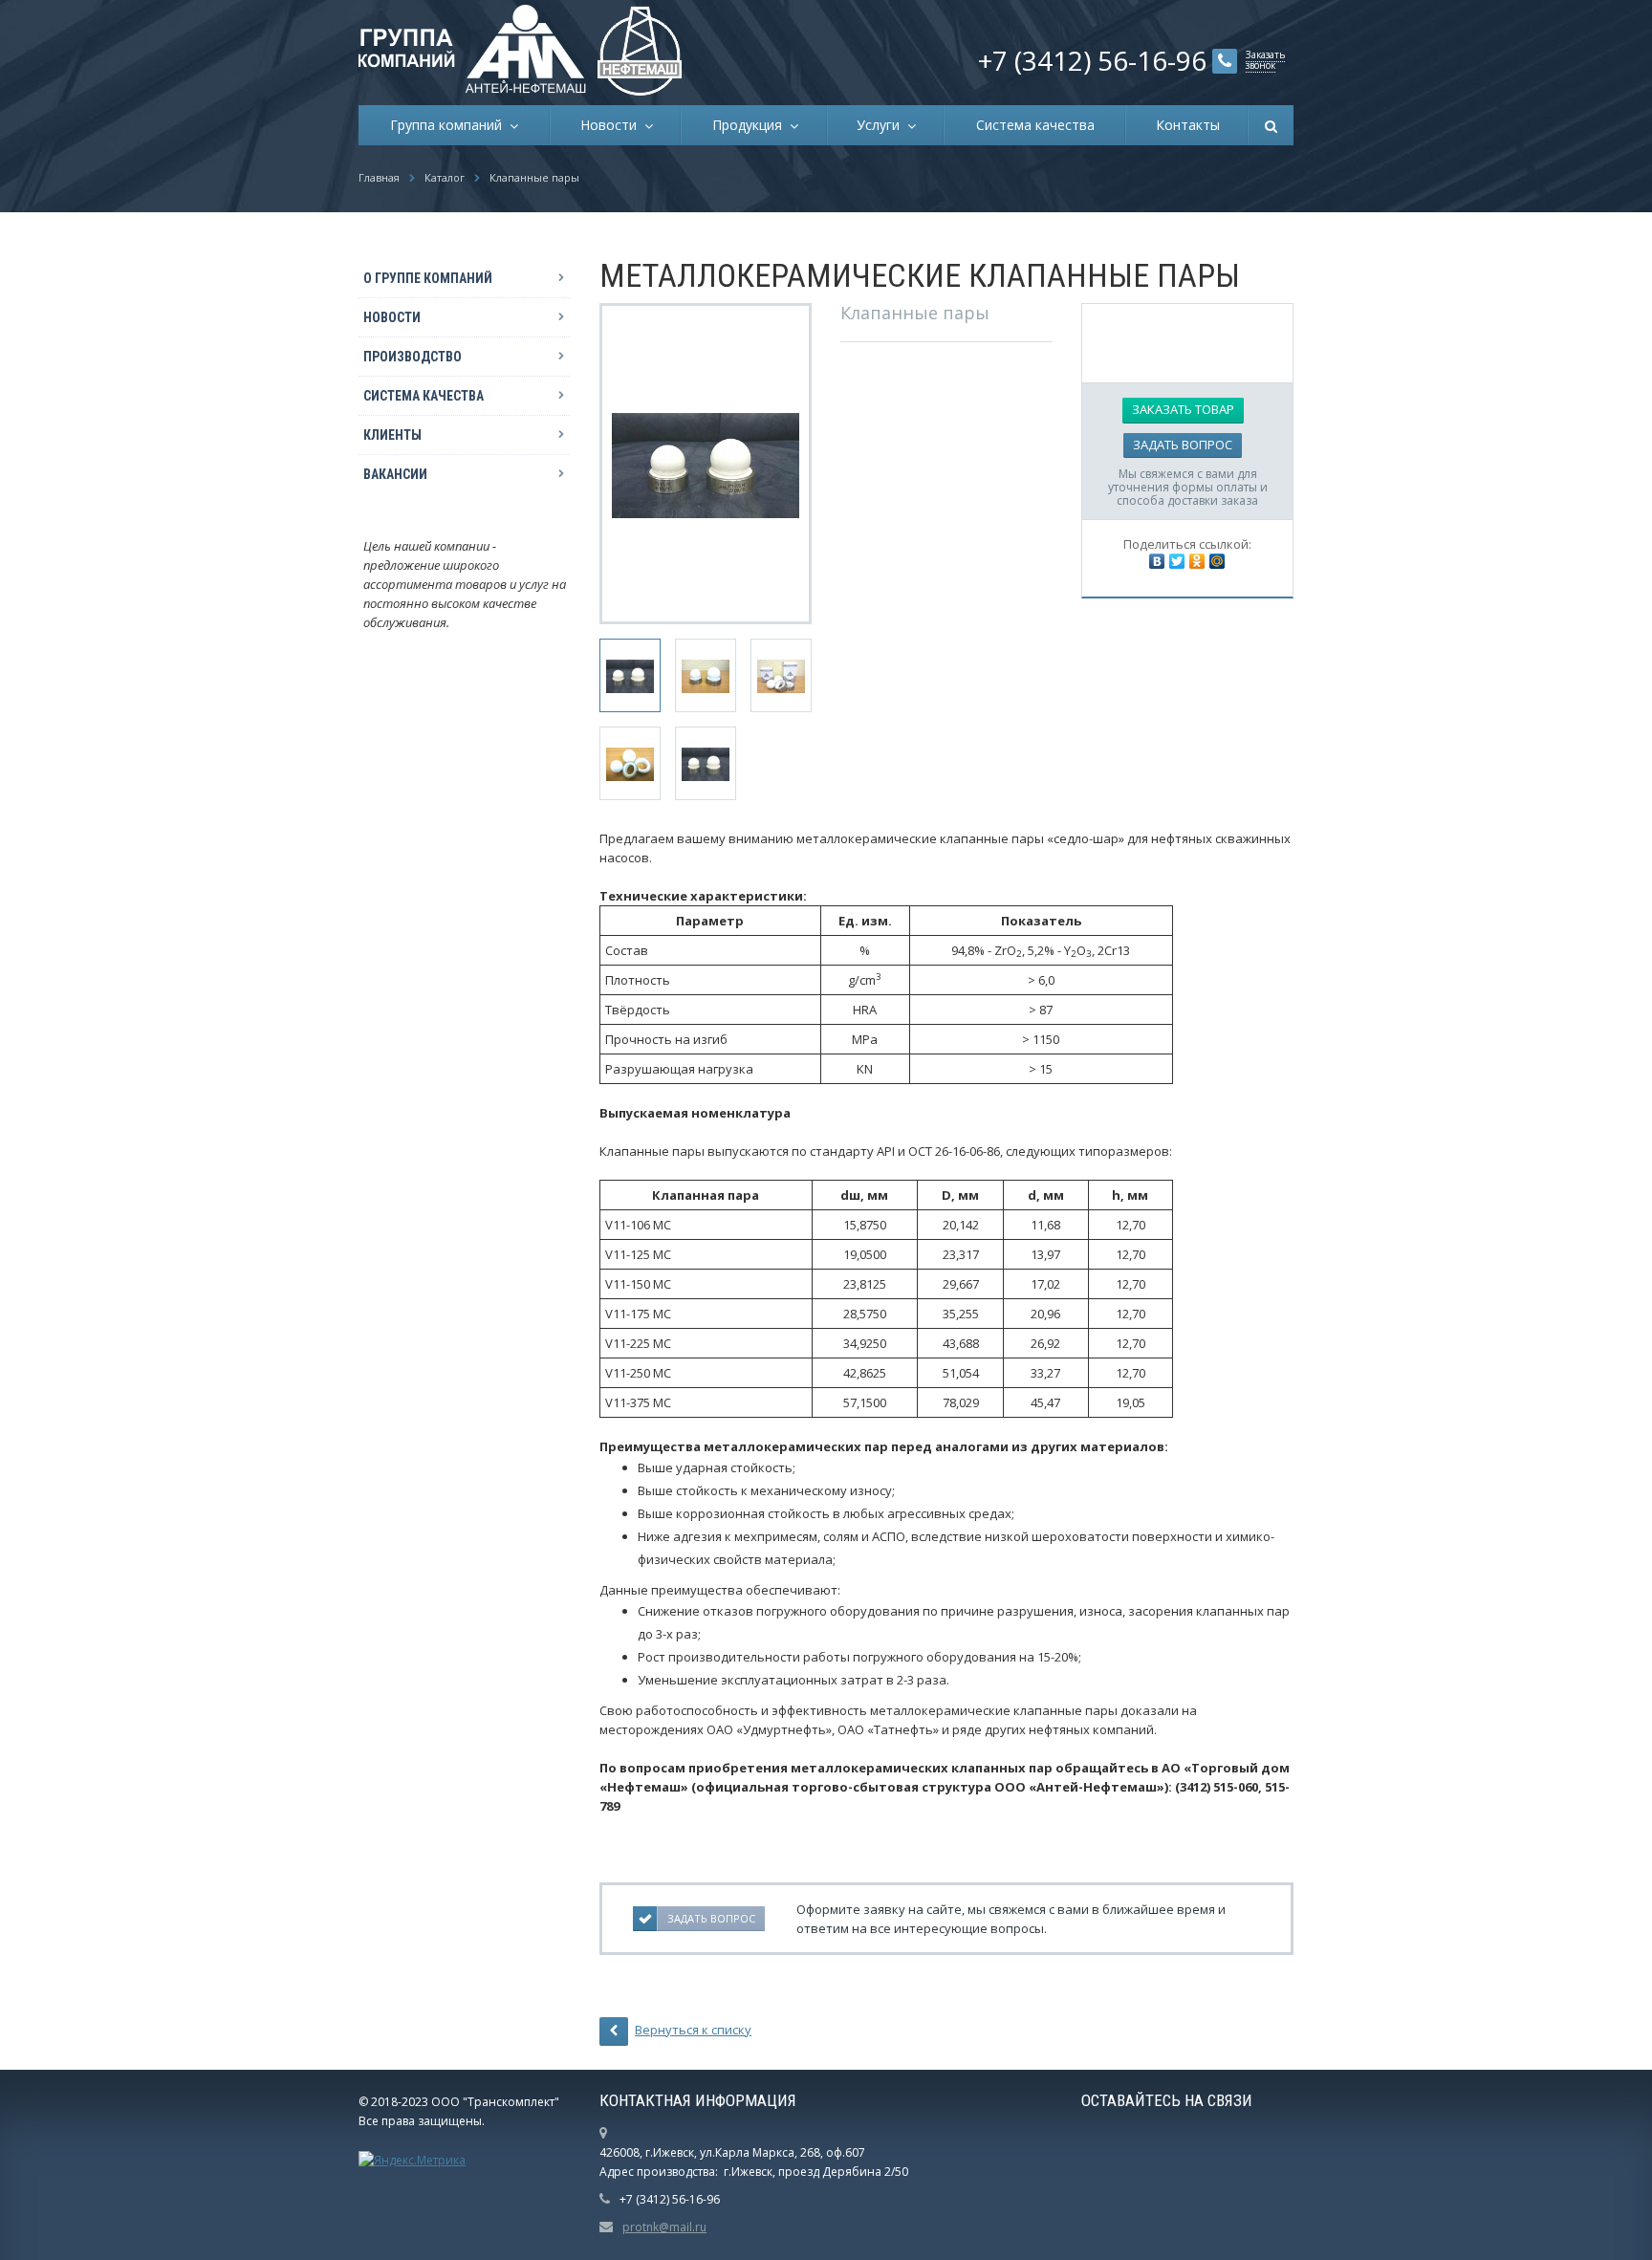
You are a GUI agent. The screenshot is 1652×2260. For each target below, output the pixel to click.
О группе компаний (428, 278)
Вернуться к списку (693, 2030)
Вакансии (395, 474)
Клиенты (392, 435)
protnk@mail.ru (664, 2227)
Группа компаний (450, 125)
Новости (612, 125)
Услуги (882, 125)
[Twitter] (1177, 561)
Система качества (1035, 125)
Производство (413, 357)
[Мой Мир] (1217, 561)
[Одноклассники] (1197, 561)
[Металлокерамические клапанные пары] (706, 464)
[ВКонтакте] (1157, 561)
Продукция (751, 125)
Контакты (1188, 125)
